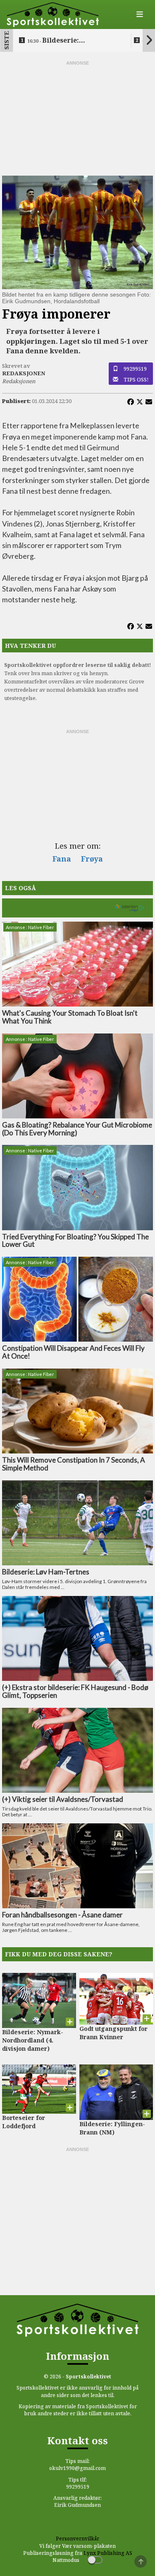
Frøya (92, 859)
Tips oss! (136, 379)
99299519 (135, 369)
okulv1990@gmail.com (77, 2468)
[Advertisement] (78, 118)
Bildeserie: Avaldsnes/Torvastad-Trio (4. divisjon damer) (72, 41)
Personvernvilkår (77, 2539)
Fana (62, 859)
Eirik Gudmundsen (77, 2505)
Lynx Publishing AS (108, 2553)
